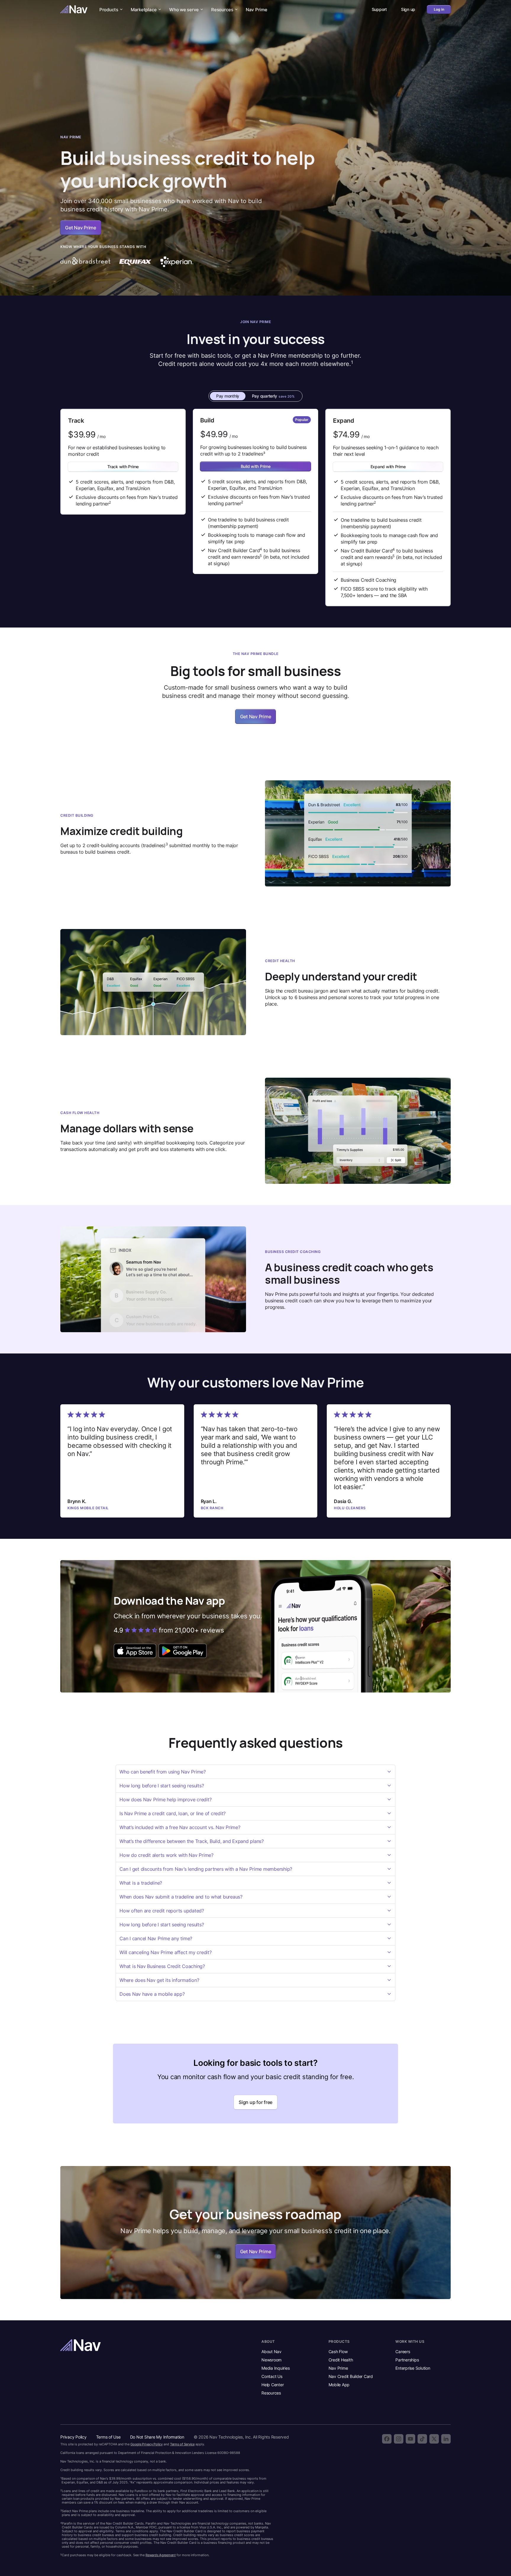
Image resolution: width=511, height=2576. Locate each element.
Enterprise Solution (413, 2368)
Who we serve (184, 10)
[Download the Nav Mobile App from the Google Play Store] (183, 1651)
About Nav (271, 2352)
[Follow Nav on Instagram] (399, 2439)
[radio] (228, 396)
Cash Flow (338, 2352)
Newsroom (271, 2360)
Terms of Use (108, 2437)
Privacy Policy (73, 2437)
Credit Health (341, 2360)
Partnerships (407, 2360)
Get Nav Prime (256, 716)
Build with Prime (256, 466)
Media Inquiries (275, 2368)
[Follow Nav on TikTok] (422, 2439)
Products (109, 10)
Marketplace (144, 10)
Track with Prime (123, 467)
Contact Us (272, 2376)
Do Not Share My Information (157, 2437)
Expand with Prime (388, 467)
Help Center (273, 2385)
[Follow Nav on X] (434, 2439)
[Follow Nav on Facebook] (387, 2439)
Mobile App (339, 2385)
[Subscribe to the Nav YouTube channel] (410, 2439)
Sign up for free (256, 2102)
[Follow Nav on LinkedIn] (446, 2439)
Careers (403, 2352)
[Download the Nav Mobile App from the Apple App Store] (135, 1651)
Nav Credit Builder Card (351, 2376)
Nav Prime (257, 10)
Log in (439, 9)
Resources (222, 10)
